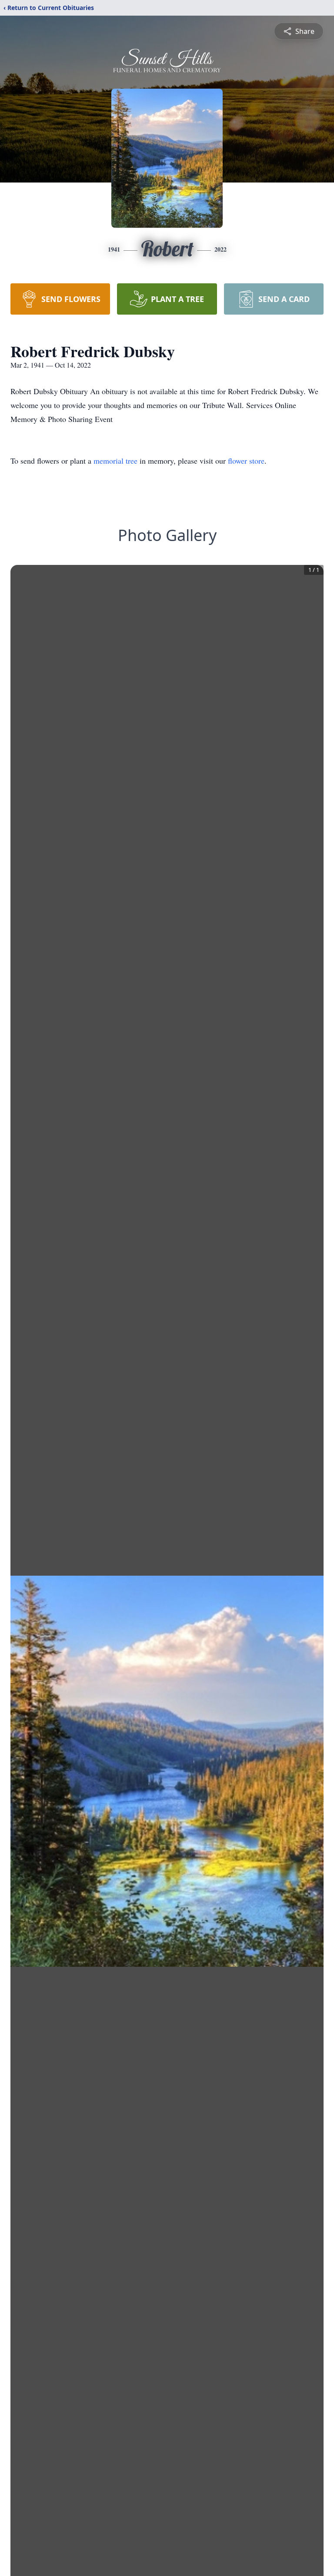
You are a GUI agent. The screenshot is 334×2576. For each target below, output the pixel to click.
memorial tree (115, 461)
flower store (246, 461)
